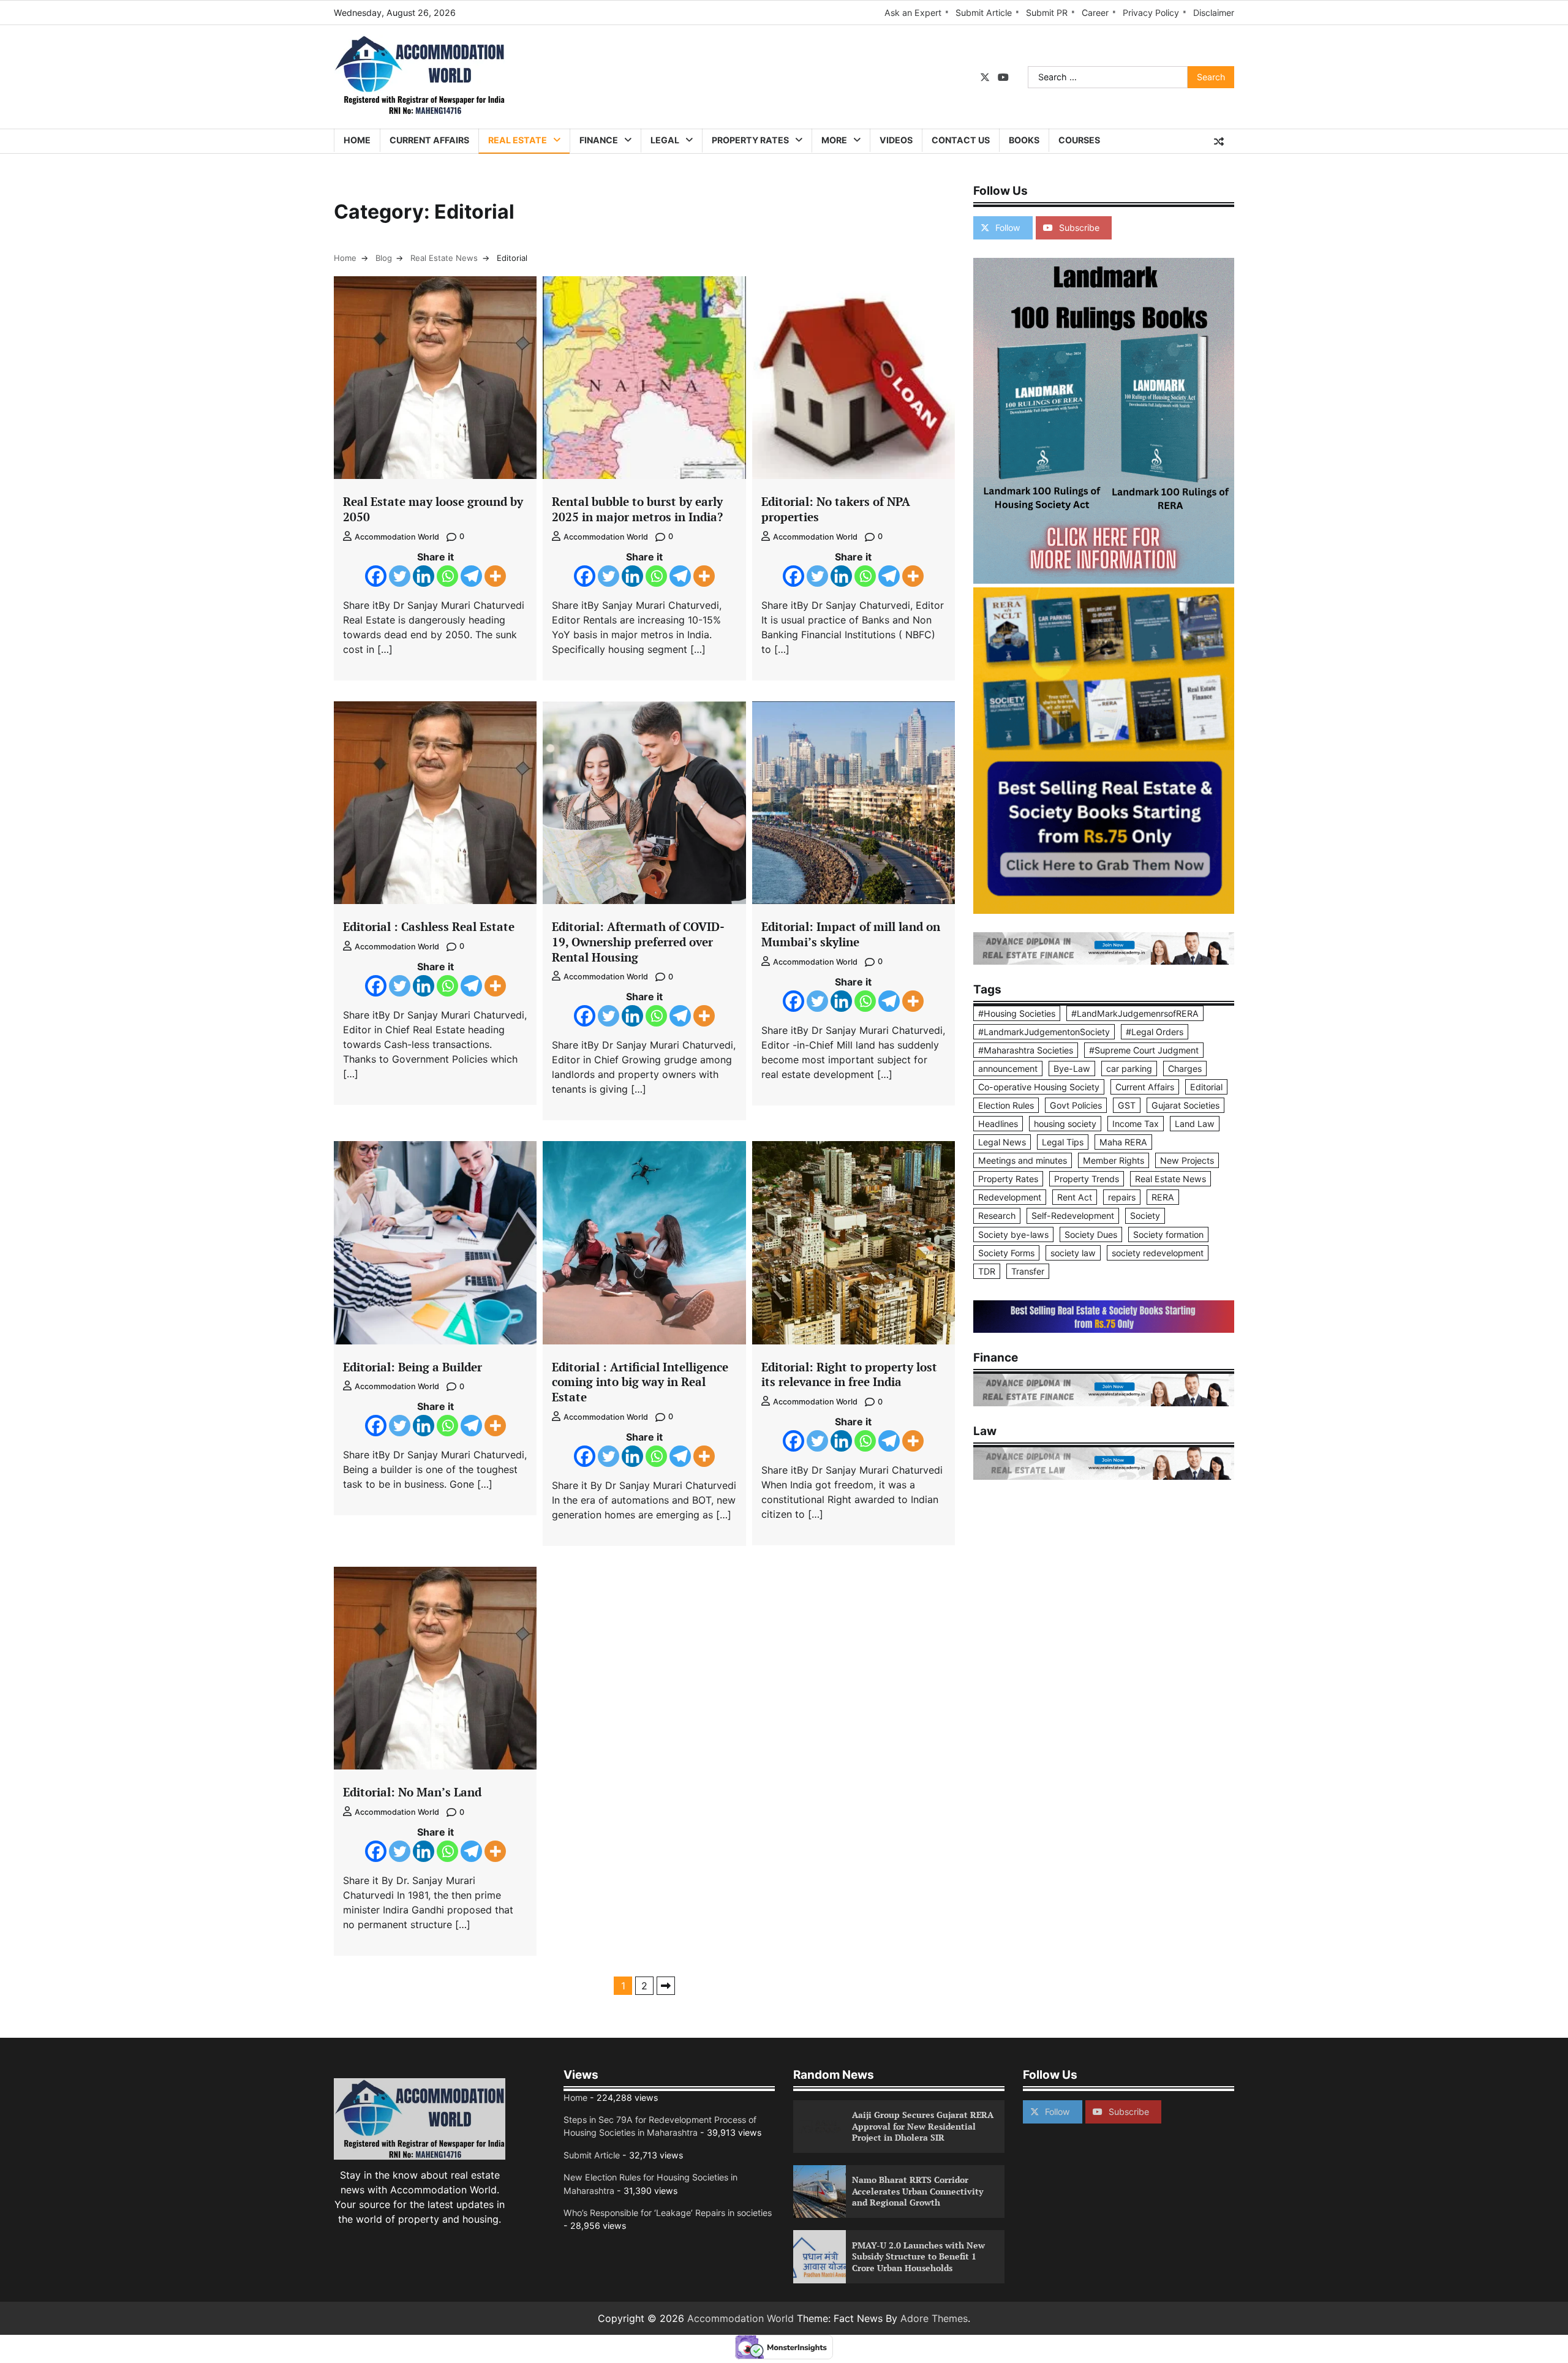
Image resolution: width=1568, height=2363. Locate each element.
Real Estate (518, 140)
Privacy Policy (1151, 13)
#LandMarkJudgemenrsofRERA (1135, 1013)
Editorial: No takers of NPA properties (836, 509)
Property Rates (750, 140)
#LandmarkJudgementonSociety (1044, 1032)
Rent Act (1075, 1197)
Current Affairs (429, 140)
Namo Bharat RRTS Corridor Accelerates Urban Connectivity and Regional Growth (918, 2191)
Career (1095, 13)
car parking (1129, 1068)
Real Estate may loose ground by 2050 (433, 509)
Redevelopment (1010, 1197)
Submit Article (984, 13)
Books (1024, 140)
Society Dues (1091, 1234)
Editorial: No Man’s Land (412, 1792)
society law (1073, 1253)
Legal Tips (1063, 1142)
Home (357, 140)
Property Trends (1087, 1179)
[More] (495, 576)
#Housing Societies (1017, 1013)
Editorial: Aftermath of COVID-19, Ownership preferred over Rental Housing (638, 942)
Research (997, 1215)
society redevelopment (1158, 1253)
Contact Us (961, 140)
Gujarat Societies (1185, 1105)
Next (666, 1986)
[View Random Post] (1219, 141)
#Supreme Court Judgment (1144, 1050)
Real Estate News (1170, 1179)
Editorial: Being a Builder (413, 1367)
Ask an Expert (913, 13)
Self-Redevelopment (1073, 1215)
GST (1127, 1105)
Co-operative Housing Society (1039, 1087)
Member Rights (1114, 1160)
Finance (599, 140)
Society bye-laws (1013, 1234)
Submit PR (1047, 13)
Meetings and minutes (1023, 1160)
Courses (1079, 140)
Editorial (1206, 1087)
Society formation (1168, 1234)
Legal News (1002, 1142)
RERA (1163, 1197)
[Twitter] (400, 576)
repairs (1122, 1197)
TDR (987, 1271)
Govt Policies (1076, 1105)
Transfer (1028, 1271)
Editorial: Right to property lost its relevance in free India (849, 1374)
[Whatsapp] (447, 576)
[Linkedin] (424, 576)
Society (1145, 1215)
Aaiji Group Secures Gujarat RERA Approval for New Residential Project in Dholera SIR (923, 2126)
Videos (896, 140)
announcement (1008, 1068)
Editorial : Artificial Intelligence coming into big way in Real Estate (640, 1382)
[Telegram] (471, 576)
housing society (1065, 1124)
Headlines (998, 1124)
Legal (665, 140)
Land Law (1195, 1124)
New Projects (1187, 1160)
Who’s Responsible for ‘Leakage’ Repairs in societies (668, 2213)
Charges (1185, 1068)
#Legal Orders (1155, 1032)
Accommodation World (397, 537)
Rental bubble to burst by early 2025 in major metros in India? (637, 509)
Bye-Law (1072, 1068)
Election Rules (1006, 1105)
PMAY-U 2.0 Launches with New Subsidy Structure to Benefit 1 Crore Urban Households (918, 2256)
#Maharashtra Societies (1026, 1050)
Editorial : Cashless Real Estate (429, 926)
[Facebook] (376, 576)
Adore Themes (934, 2318)
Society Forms (1006, 1253)
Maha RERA (1123, 1142)
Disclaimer (1214, 13)
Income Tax (1136, 1124)
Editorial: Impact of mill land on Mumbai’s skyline (851, 934)
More (834, 140)
